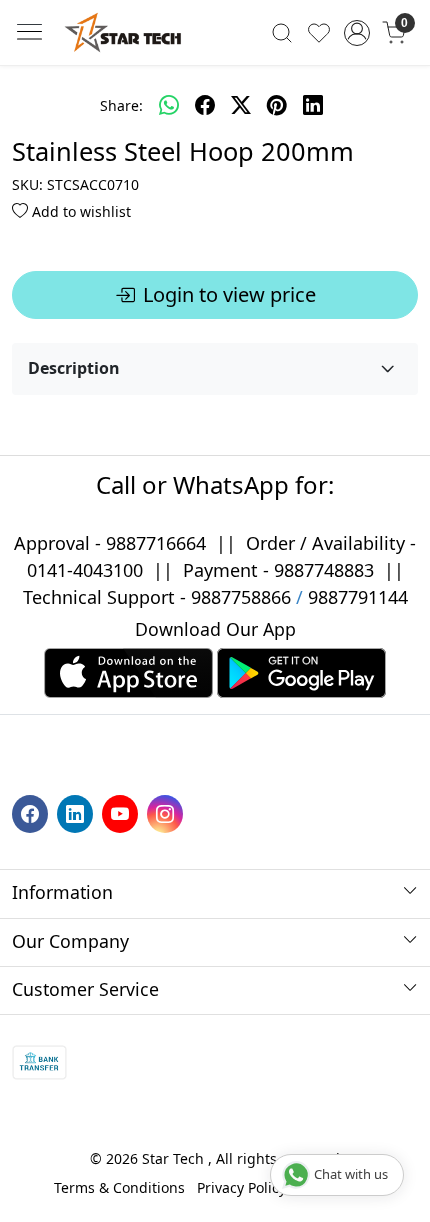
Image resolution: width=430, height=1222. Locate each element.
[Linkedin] (77, 812)
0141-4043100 (85, 570)
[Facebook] (32, 812)
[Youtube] (122, 812)
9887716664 (156, 543)
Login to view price (229, 294)
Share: (121, 105)
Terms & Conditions (119, 1187)
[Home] (123, 32)
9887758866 (241, 597)
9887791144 (358, 597)
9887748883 (324, 570)
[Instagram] (167, 812)
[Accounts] (356, 33)
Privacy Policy (241, 1187)
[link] (282, 32)
